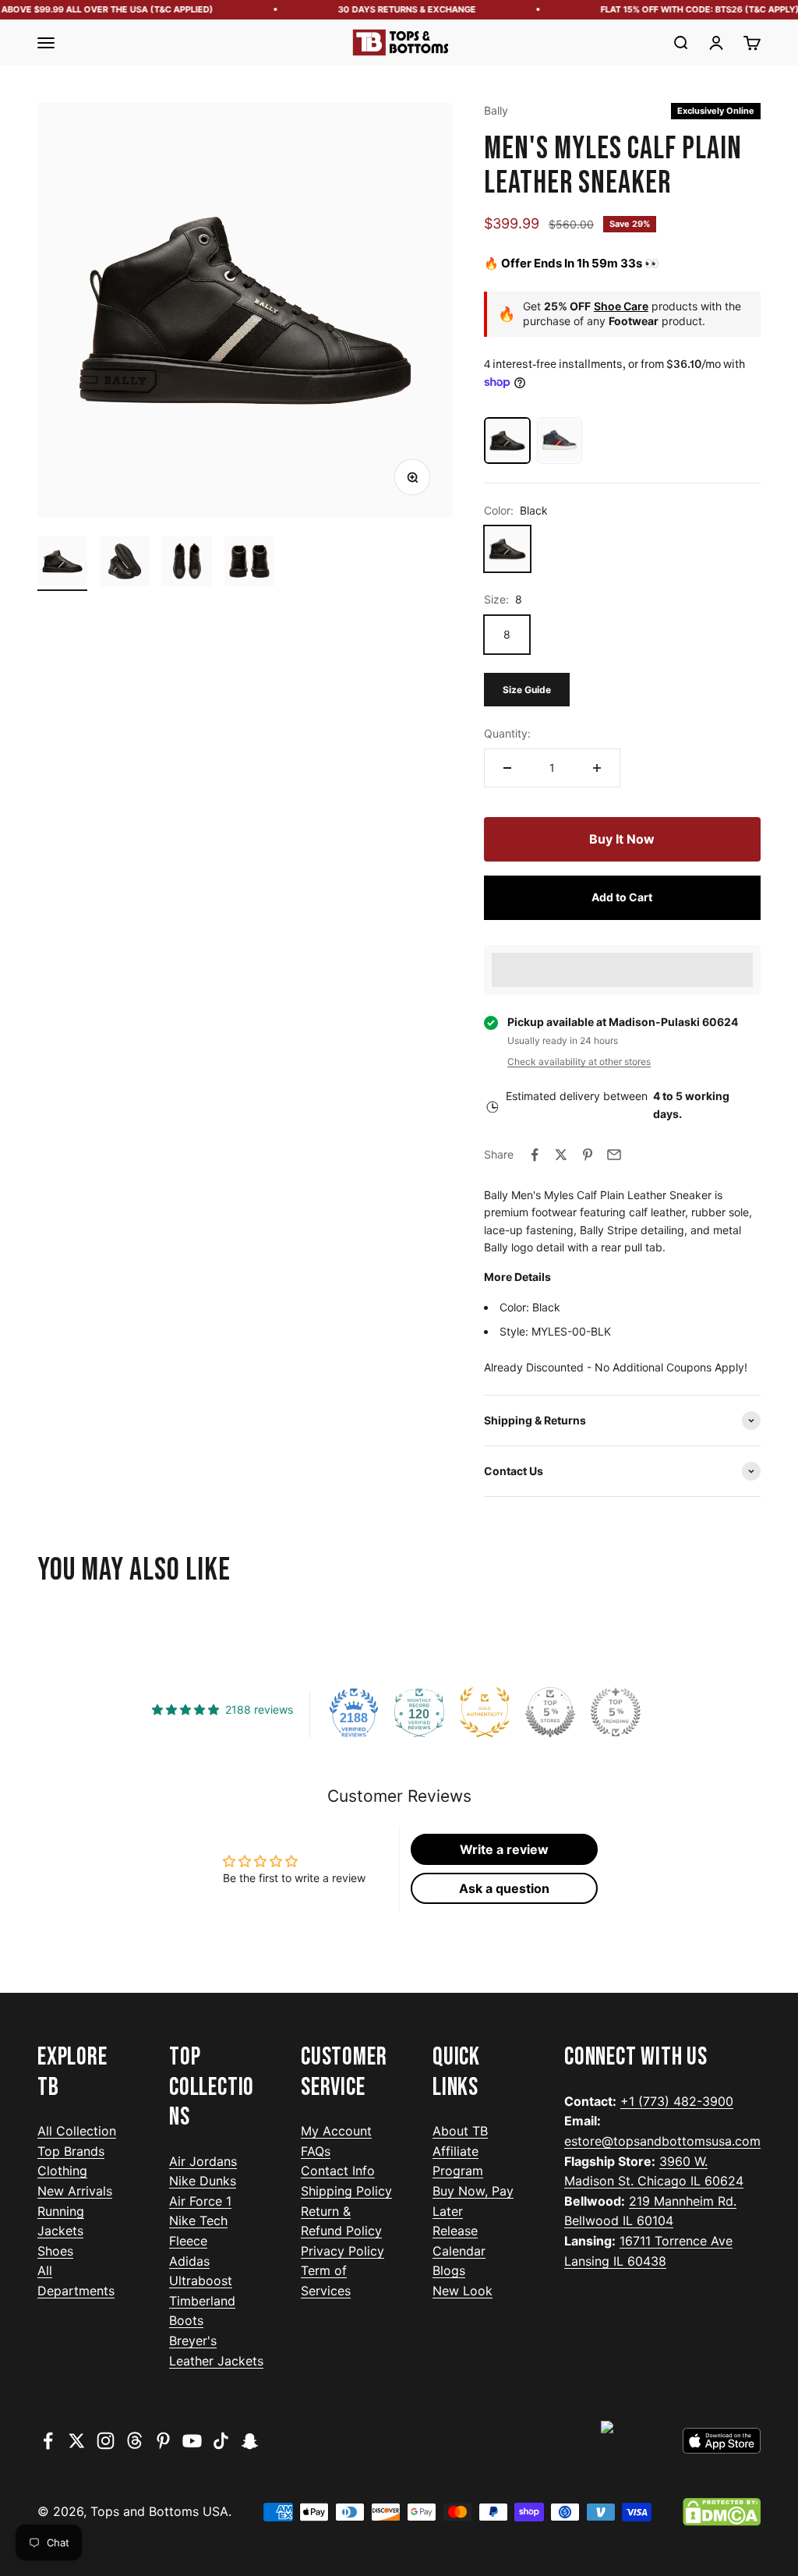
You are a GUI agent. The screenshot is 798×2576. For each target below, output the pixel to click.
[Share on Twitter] (561, 1155)
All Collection (77, 2131)
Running (61, 2211)
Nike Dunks (203, 2181)
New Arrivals (75, 2191)
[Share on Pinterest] (588, 1155)
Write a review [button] (504, 1849)
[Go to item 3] (187, 564)
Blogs (449, 2270)
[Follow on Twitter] (77, 2441)
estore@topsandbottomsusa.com (662, 2141)
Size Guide (527, 690)
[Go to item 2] (125, 564)
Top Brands (71, 2151)
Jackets (60, 2231)
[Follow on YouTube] (192, 2441)
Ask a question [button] (504, 1888)
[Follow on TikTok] (221, 2441)
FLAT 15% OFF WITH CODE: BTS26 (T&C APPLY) (685, 9)
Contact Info (338, 2171)
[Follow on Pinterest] (163, 2441)
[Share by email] (614, 1155)
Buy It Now (622, 839)
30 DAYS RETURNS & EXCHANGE (392, 9)
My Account (336, 2131)
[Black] (507, 441)
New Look (463, 2291)
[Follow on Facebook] (48, 2441)
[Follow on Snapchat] (250, 2441)
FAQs (316, 2151)
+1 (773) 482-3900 (677, 2101)
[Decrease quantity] (507, 768)
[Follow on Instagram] (106, 2441)
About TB (460, 2131)
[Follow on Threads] (134, 2441)
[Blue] (560, 441)
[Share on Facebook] (535, 1155)
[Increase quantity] (597, 768)
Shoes (55, 2251)
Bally (496, 110)
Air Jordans (203, 2161)
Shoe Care (621, 306)
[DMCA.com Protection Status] (722, 2512)
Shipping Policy (346, 2191)
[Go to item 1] (62, 564)
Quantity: (507, 733)
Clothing (62, 2171)
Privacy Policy (343, 2251)
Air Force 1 (200, 2201)
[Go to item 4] (249, 564)
